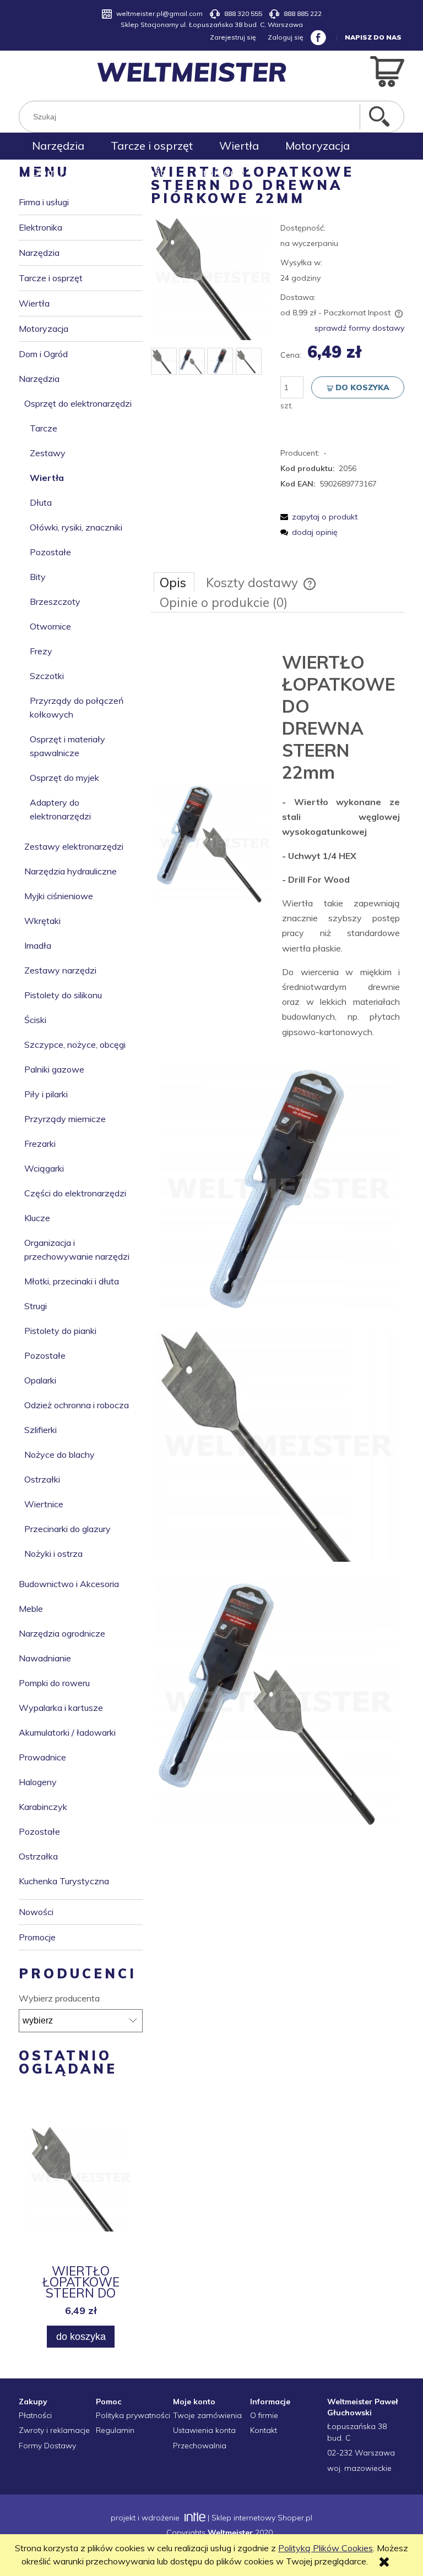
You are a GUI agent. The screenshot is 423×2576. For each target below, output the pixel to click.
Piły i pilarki (46, 1094)
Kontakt (264, 2430)
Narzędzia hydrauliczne (70, 871)
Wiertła (34, 303)
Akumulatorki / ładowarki (67, 1732)
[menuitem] (58, 146)
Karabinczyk (43, 1807)
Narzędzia (39, 253)
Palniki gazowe (54, 1069)
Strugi (36, 1306)
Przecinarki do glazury (67, 1529)
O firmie (264, 2415)
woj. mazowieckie (359, 2468)
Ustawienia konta (204, 2430)
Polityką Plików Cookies (326, 2548)
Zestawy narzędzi (60, 970)
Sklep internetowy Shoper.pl (262, 2518)
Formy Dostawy (47, 2446)
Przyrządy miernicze (65, 1119)
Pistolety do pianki (60, 1331)
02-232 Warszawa (361, 2453)
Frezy (41, 651)
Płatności (35, 2415)
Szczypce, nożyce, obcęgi (75, 1044)
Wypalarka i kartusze (61, 1708)
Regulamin (115, 2430)
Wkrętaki (42, 921)
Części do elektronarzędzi (75, 1193)
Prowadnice (42, 1757)
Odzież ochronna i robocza (77, 1405)
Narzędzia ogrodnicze (62, 1633)
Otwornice (50, 626)
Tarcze (44, 428)
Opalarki (40, 1380)
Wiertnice (44, 1504)
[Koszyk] (387, 70)
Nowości (36, 1912)
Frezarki (40, 1144)
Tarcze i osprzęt (51, 278)
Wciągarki (44, 1168)
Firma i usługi (44, 202)
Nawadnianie (45, 1658)
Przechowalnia (200, 2446)
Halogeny (38, 1782)
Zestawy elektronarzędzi (74, 846)
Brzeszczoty (55, 601)
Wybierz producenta (59, 1998)
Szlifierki (40, 1430)
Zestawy (48, 453)
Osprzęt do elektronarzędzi (78, 403)
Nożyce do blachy (59, 1454)
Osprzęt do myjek (64, 778)
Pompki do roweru (54, 1683)
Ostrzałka (38, 1856)
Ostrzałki (42, 1479)
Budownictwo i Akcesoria (69, 1584)
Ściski (35, 1020)
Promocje (37, 1937)
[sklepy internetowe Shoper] (194, 2518)
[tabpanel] (278, 1233)
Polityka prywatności (133, 2415)
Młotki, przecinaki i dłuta (72, 1281)
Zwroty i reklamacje (54, 2430)
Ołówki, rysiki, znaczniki (76, 527)
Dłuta (41, 502)
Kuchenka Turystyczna (64, 1881)
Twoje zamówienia (207, 2415)
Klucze (37, 1218)
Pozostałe (50, 552)
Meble (31, 1609)
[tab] (174, 582)
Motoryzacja (44, 329)
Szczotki (47, 676)
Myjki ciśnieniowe (59, 896)
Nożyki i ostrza (53, 1554)
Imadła (38, 945)
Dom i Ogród (43, 354)
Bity (38, 577)
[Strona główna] (192, 72)
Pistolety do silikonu (63, 995)
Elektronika (40, 227)
